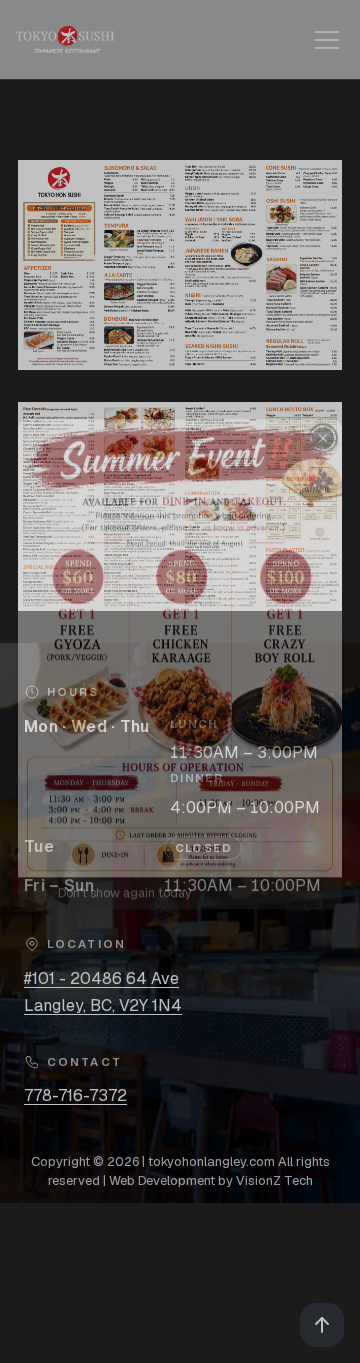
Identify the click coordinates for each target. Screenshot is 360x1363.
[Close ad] (323, 456)
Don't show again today (124, 911)
